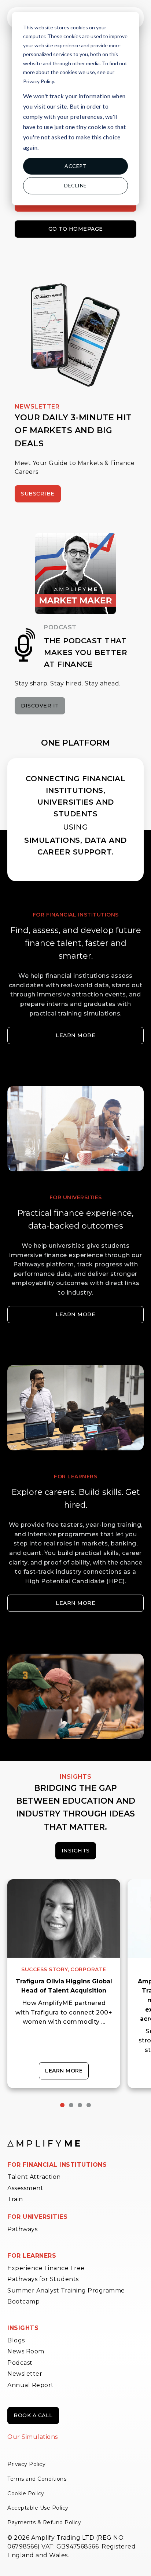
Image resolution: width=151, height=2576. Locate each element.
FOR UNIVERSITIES (37, 2217)
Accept (75, 166)
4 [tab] (89, 2105)
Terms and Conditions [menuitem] (37, 2479)
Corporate (88, 1969)
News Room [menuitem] (26, 2351)
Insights (76, 1851)
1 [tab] (62, 2105)
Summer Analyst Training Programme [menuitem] (66, 2290)
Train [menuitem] (15, 2199)
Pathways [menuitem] (22, 2229)
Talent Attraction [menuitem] (34, 2177)
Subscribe (38, 494)
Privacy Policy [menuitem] (26, 2464)
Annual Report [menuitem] (31, 2385)
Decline (75, 185)
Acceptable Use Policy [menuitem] (38, 2508)
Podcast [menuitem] (20, 2363)
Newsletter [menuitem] (25, 2374)
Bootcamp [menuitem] (23, 2301)
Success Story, (45, 1969)
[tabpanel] (64, 1984)
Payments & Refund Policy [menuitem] (44, 2522)
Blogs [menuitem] (16, 2340)
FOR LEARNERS (32, 2256)
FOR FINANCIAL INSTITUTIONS (57, 2165)
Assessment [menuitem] (25, 2188)
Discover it (40, 706)
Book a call (33, 2415)
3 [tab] (80, 2105)
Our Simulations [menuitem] (33, 2437)
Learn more (75, 1035)
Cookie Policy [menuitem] (26, 2493)
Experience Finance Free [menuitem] (46, 2268)
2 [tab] (71, 2105)
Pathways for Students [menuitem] (43, 2279)
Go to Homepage (76, 229)
